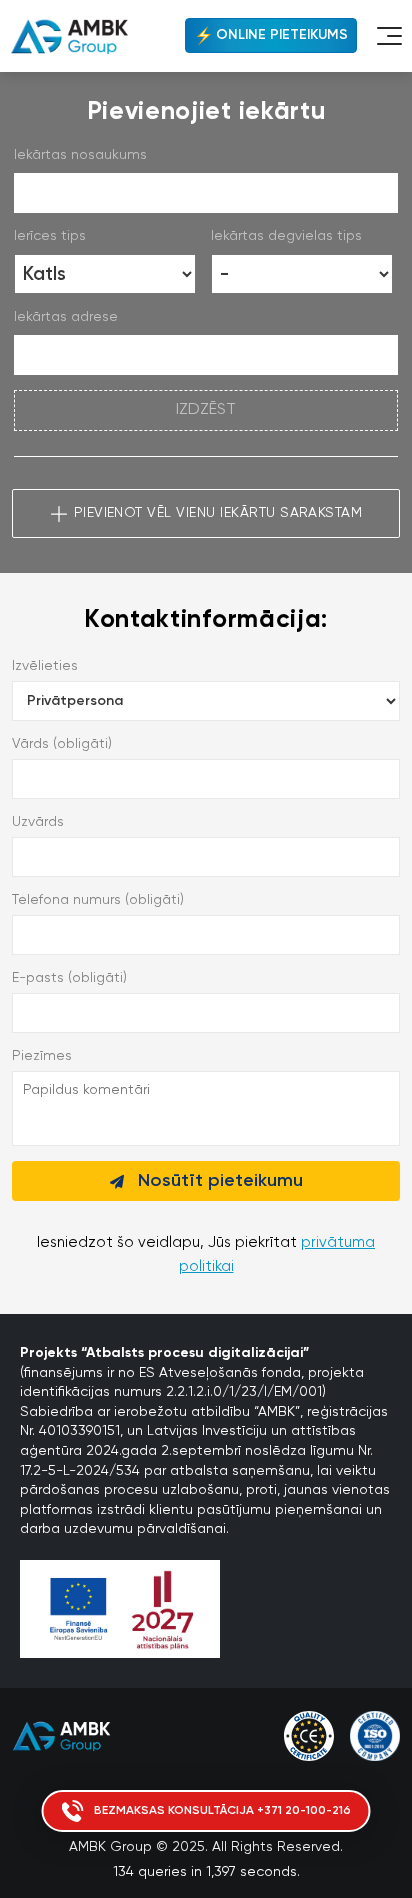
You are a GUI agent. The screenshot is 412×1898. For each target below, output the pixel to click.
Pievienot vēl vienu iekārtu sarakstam (218, 513)
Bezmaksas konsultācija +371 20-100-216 (222, 1811)
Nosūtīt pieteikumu (220, 1181)
